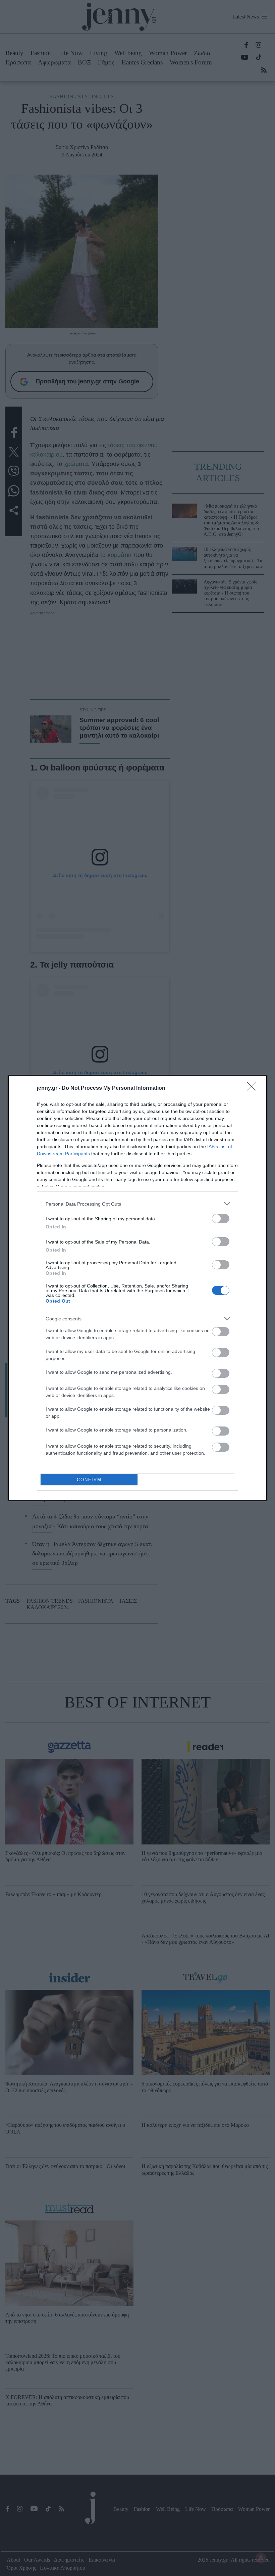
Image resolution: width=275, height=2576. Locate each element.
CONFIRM (89, 1480)
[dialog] (137, 1288)
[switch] (221, 1219)
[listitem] (137, 1204)
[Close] (254, 1088)
